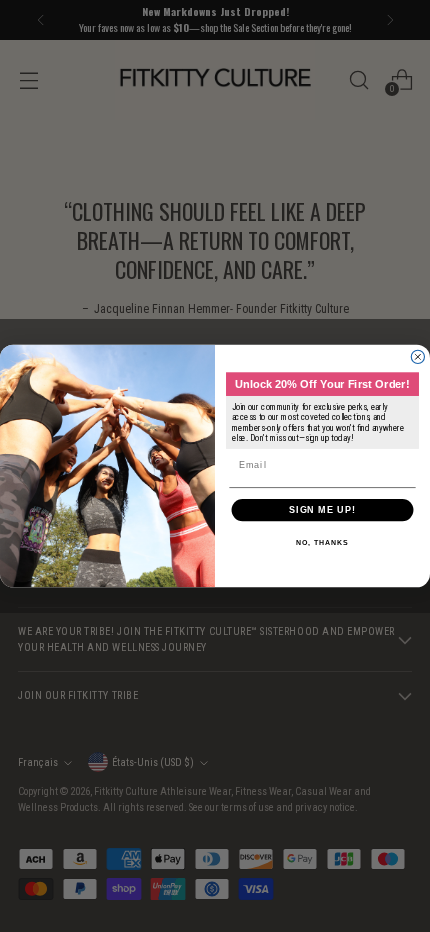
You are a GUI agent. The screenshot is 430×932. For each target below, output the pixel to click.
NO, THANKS (322, 543)
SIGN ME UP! (322, 509)
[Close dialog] (417, 356)
